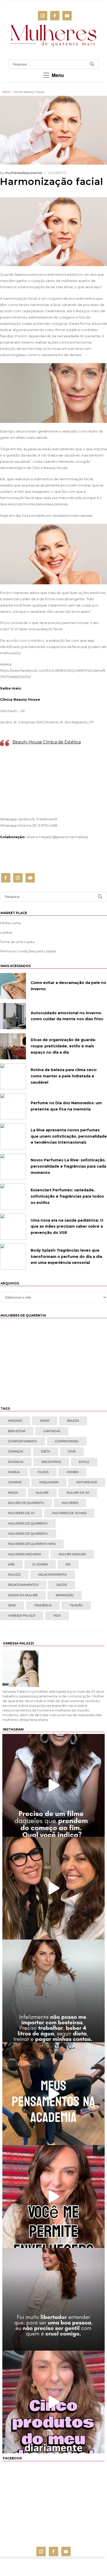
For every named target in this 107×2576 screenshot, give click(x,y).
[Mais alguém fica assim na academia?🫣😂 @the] (53, 2094)
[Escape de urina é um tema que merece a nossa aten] (53, 1888)
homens (15, 1482)
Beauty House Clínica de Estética (47, 742)
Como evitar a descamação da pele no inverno (68, 986)
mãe (11, 1564)
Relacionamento (53, 1575)
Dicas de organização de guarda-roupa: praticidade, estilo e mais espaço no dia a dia (63, 1046)
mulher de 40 (78, 1493)
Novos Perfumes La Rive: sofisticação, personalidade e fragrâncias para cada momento (68, 1166)
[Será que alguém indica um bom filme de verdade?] (53, 1785)
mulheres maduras (24, 1554)
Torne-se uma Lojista (17, 942)
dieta (46, 1451)
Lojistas (6, 932)
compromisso (67, 1441)
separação (65, 1595)
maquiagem (49, 1482)
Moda (13, 1493)
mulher (42, 1493)
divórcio (16, 1462)
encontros (51, 1462)
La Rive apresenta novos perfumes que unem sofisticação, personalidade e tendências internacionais (69, 1136)
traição (76, 1605)
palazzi (14, 1575)
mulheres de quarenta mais (32, 1544)
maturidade (87, 1482)
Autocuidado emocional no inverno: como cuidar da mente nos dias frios (67, 1016)
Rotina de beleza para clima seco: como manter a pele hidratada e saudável (64, 1076)
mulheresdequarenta (24, 173)
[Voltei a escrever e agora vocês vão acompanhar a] (53, 2196)
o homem (40, 1564)
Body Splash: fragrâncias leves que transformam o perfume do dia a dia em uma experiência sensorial (66, 1257)
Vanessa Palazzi (22, 1616)
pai (68, 1564)
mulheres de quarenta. (28, 1534)
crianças (16, 1451)
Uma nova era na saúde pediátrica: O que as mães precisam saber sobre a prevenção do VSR (67, 1227)
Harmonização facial (52, 182)
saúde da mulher (23, 1595)
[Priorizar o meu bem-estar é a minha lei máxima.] (53, 2299)
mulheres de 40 (21, 1513)
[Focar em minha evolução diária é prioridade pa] (53, 1991)
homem (72, 1472)
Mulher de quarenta (26, 1503)
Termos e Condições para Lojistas (28, 951)
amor (45, 1421)
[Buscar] (92, 64)
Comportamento (23, 1441)
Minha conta (10, 923)
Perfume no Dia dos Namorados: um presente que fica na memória (66, 1106)
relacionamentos (23, 1585)
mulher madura (72, 1554)
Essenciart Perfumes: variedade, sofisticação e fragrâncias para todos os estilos (67, 1196)
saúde (62, 1585)
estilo (84, 1462)
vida (57, 1616)
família (14, 1472)
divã (72, 1451)
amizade (15, 1421)
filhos (43, 1472)
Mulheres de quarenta (28, 1523)
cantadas (52, 1431)
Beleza (73, 1421)
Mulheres (70, 1503)
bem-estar (17, 1431)
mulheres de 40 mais (69, 1513)
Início (6, 92)
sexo (12, 1605)
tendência (43, 1605)
